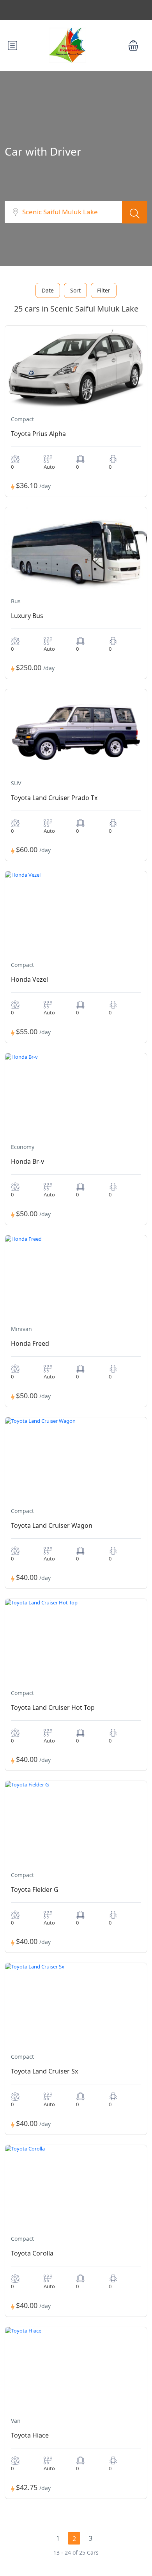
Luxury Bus (27, 616)
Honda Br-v (27, 1161)
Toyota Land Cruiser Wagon (52, 1525)
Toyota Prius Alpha (38, 434)
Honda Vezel (29, 979)
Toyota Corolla (32, 2253)
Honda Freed (30, 1343)
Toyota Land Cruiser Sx (44, 2071)
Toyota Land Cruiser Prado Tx (54, 798)
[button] (133, 46)
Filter (104, 290)
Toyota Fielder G (35, 1890)
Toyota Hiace (30, 2435)
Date (48, 290)
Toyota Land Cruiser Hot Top (53, 1707)
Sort (75, 290)
